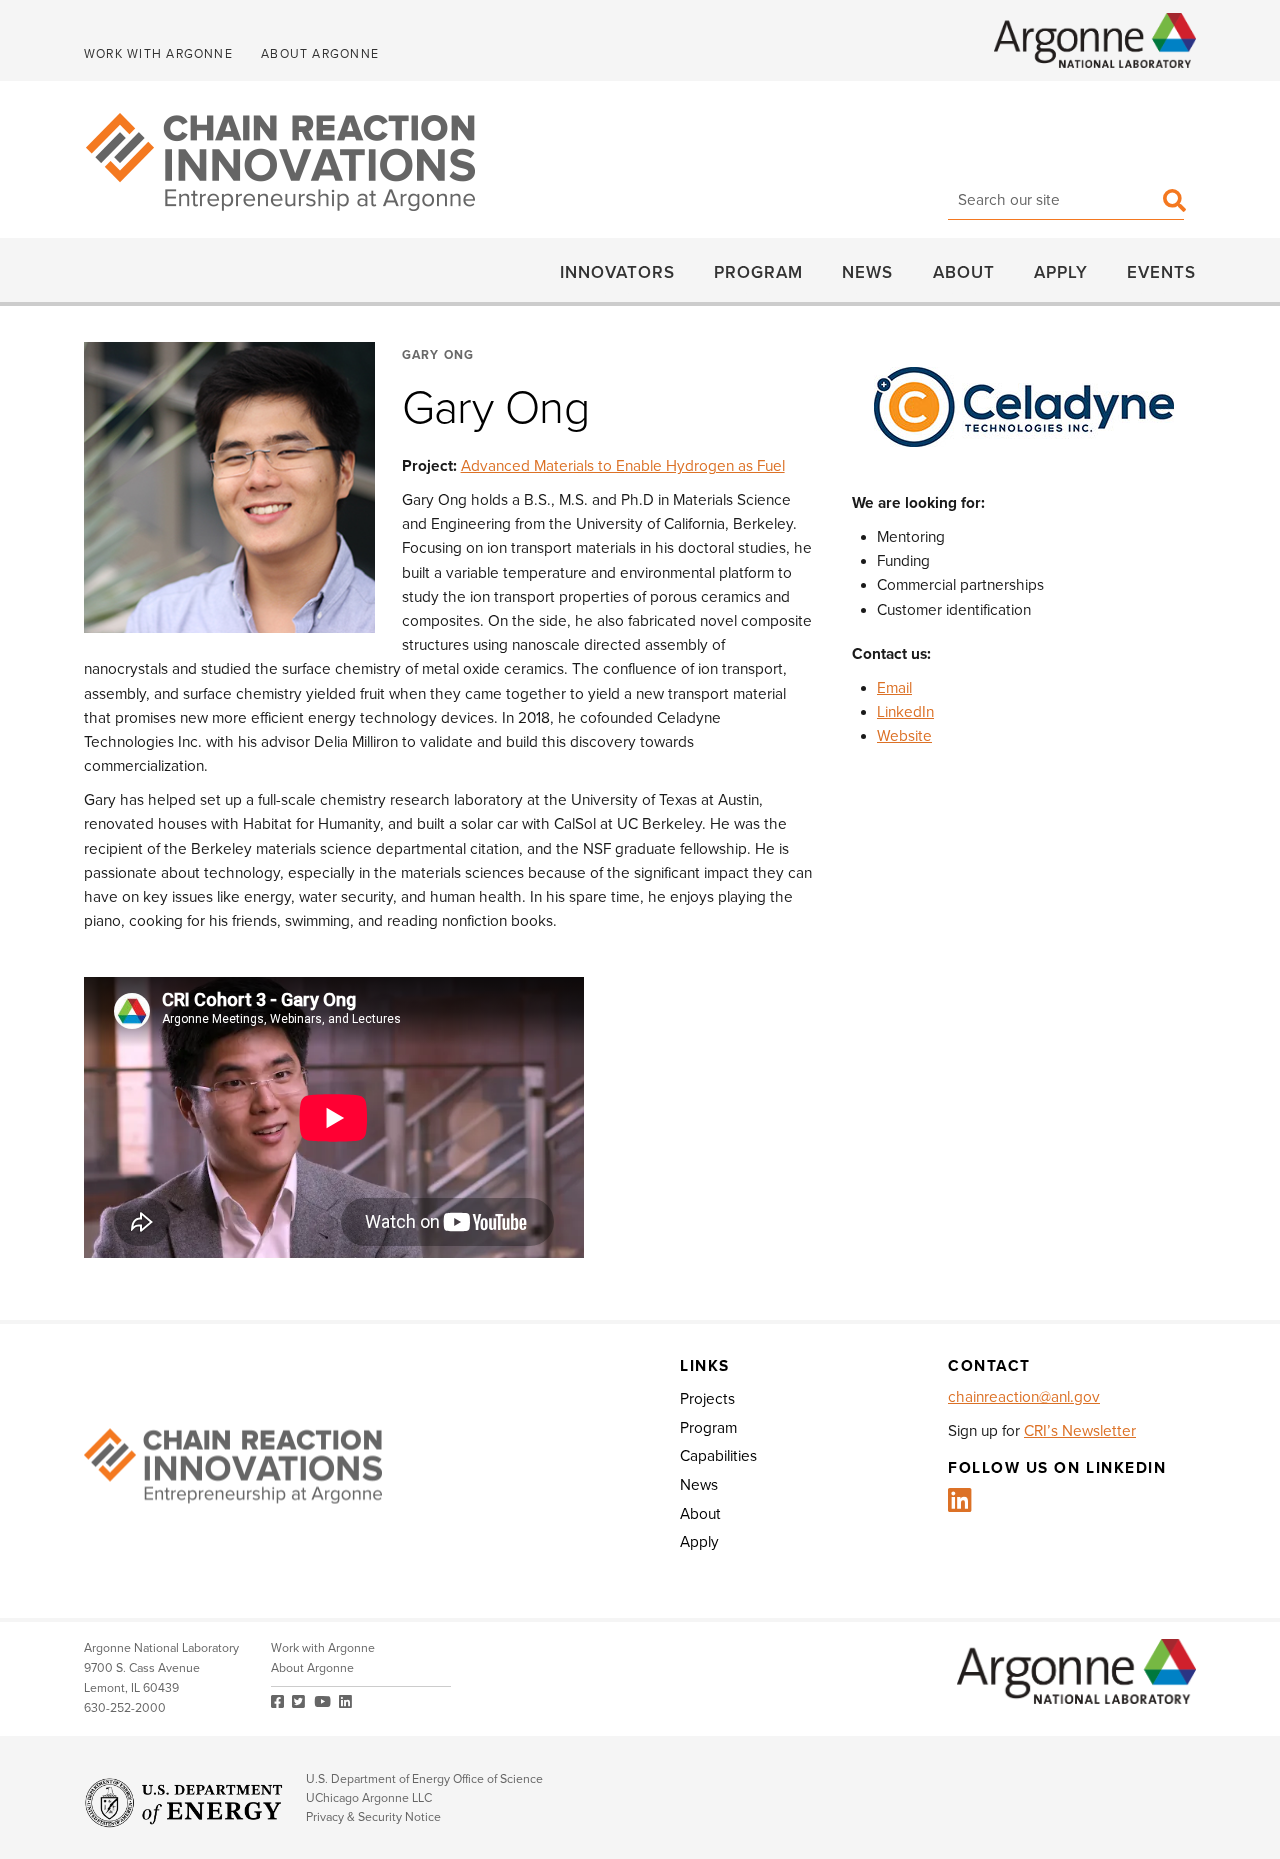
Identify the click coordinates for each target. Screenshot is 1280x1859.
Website (904, 736)
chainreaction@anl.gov (1024, 1397)
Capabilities (718, 1456)
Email (894, 688)
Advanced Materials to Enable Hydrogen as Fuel (623, 466)
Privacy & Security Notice (373, 1817)
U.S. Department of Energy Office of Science (424, 1779)
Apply (1061, 272)
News (867, 272)
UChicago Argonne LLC (369, 1798)
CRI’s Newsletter (1080, 1431)
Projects (707, 1399)
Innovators (617, 272)
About (964, 272)
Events (1161, 272)
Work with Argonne (158, 54)
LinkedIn (905, 712)
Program (758, 272)
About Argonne (320, 54)
